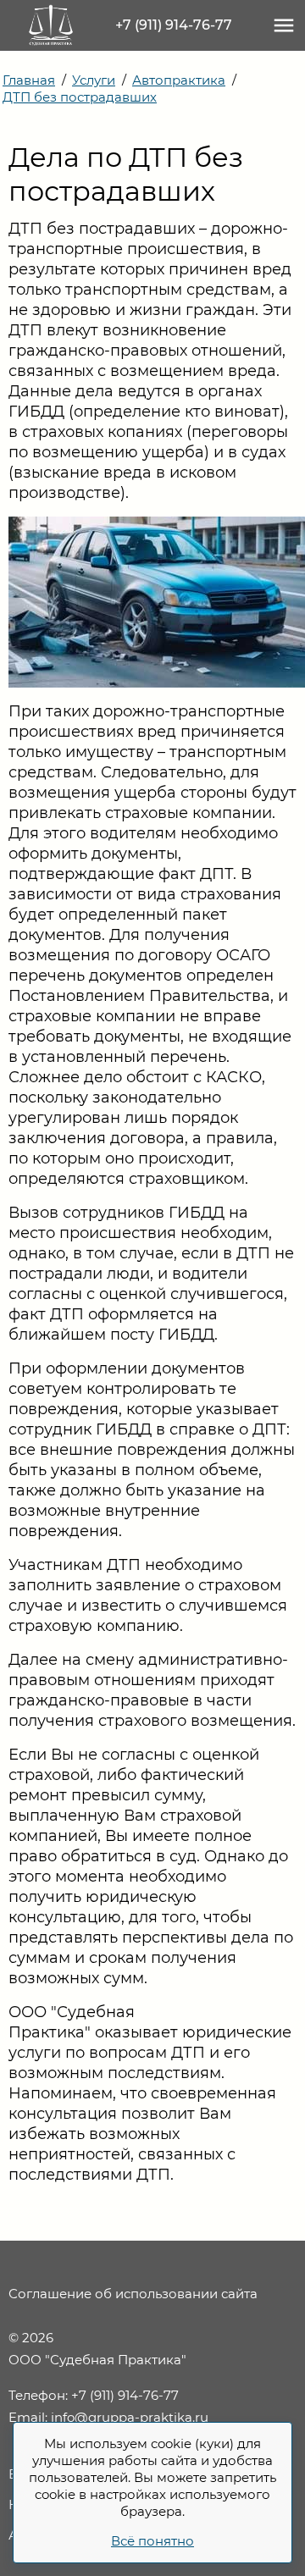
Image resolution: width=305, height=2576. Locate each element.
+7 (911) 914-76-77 (174, 25)
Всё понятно (152, 2541)
